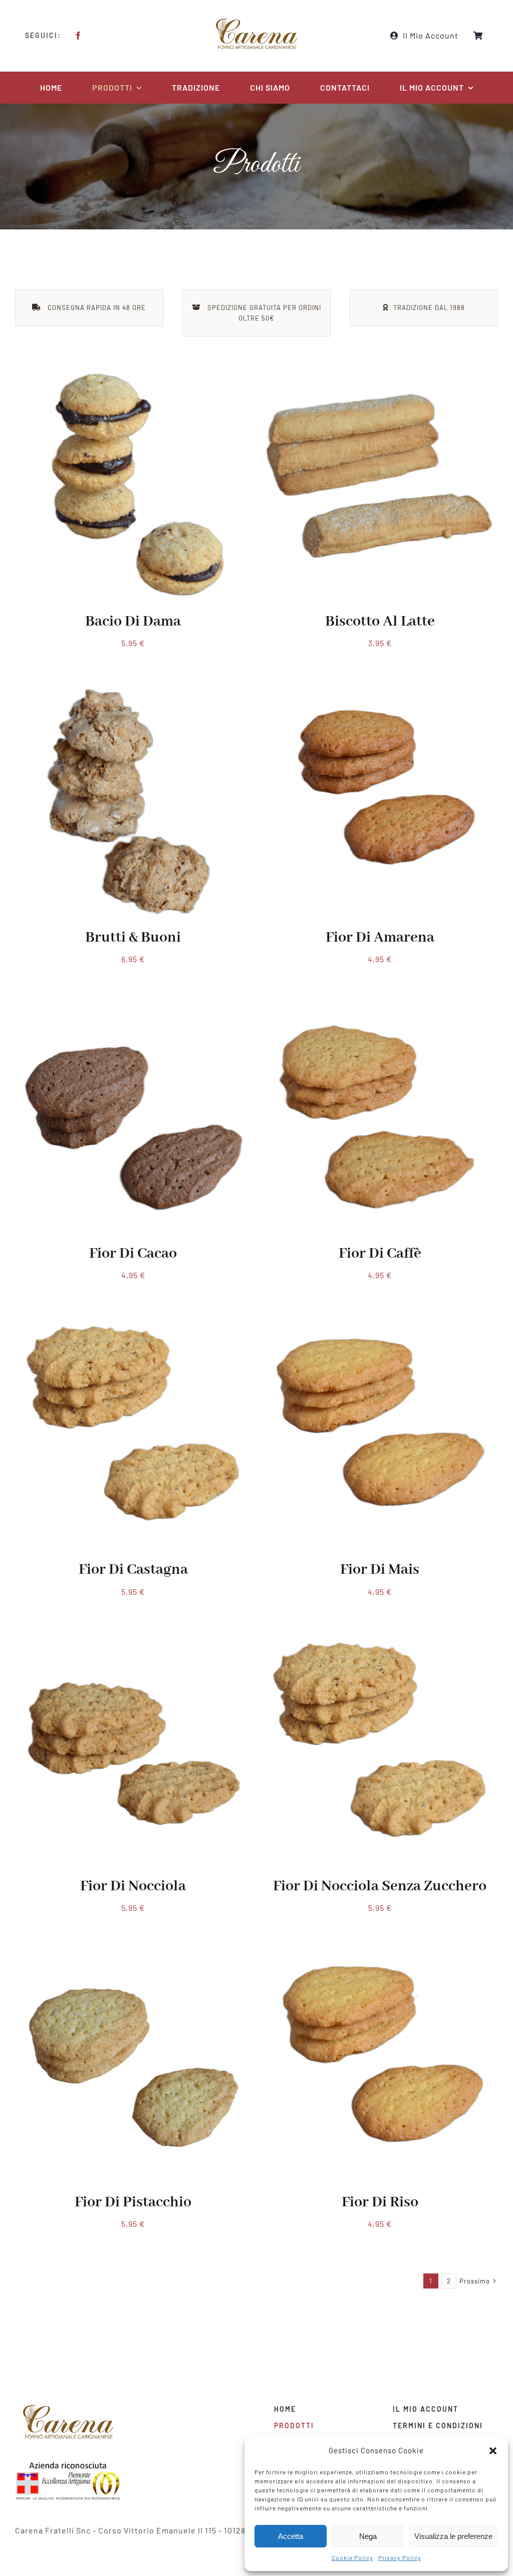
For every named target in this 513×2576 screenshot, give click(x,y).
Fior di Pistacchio (133, 2202)
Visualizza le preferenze (453, 2536)
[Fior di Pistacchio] (133, 1959)
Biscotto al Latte (380, 622)
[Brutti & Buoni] (133, 694)
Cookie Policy (352, 2557)
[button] (493, 2451)
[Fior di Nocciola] (133, 1643)
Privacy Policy (400, 2557)
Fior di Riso (380, 2202)
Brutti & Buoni (133, 938)
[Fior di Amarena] (380, 694)
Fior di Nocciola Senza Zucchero (380, 1886)
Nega (368, 2536)
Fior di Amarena (380, 938)
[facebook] (78, 36)
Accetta (291, 2536)
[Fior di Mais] (380, 1327)
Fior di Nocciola (133, 1886)
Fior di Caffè (380, 1254)
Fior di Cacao (133, 1254)
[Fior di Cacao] (133, 1011)
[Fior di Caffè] (380, 1011)
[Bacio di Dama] (133, 378)
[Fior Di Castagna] (133, 1327)
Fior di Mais (380, 1570)
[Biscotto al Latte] (380, 378)
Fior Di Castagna (133, 1570)
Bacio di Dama (133, 622)
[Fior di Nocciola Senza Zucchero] (380, 1643)
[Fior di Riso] (380, 1959)
